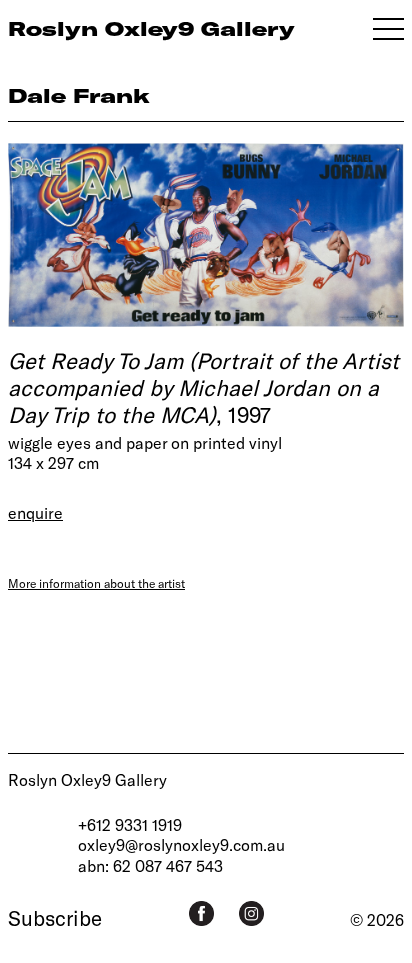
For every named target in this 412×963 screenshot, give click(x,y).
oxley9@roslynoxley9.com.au (181, 844)
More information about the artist (96, 583)
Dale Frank (79, 95)
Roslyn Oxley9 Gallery (87, 779)
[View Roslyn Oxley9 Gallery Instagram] (251, 913)
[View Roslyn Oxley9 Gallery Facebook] (201, 913)
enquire (35, 512)
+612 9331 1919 (130, 824)
